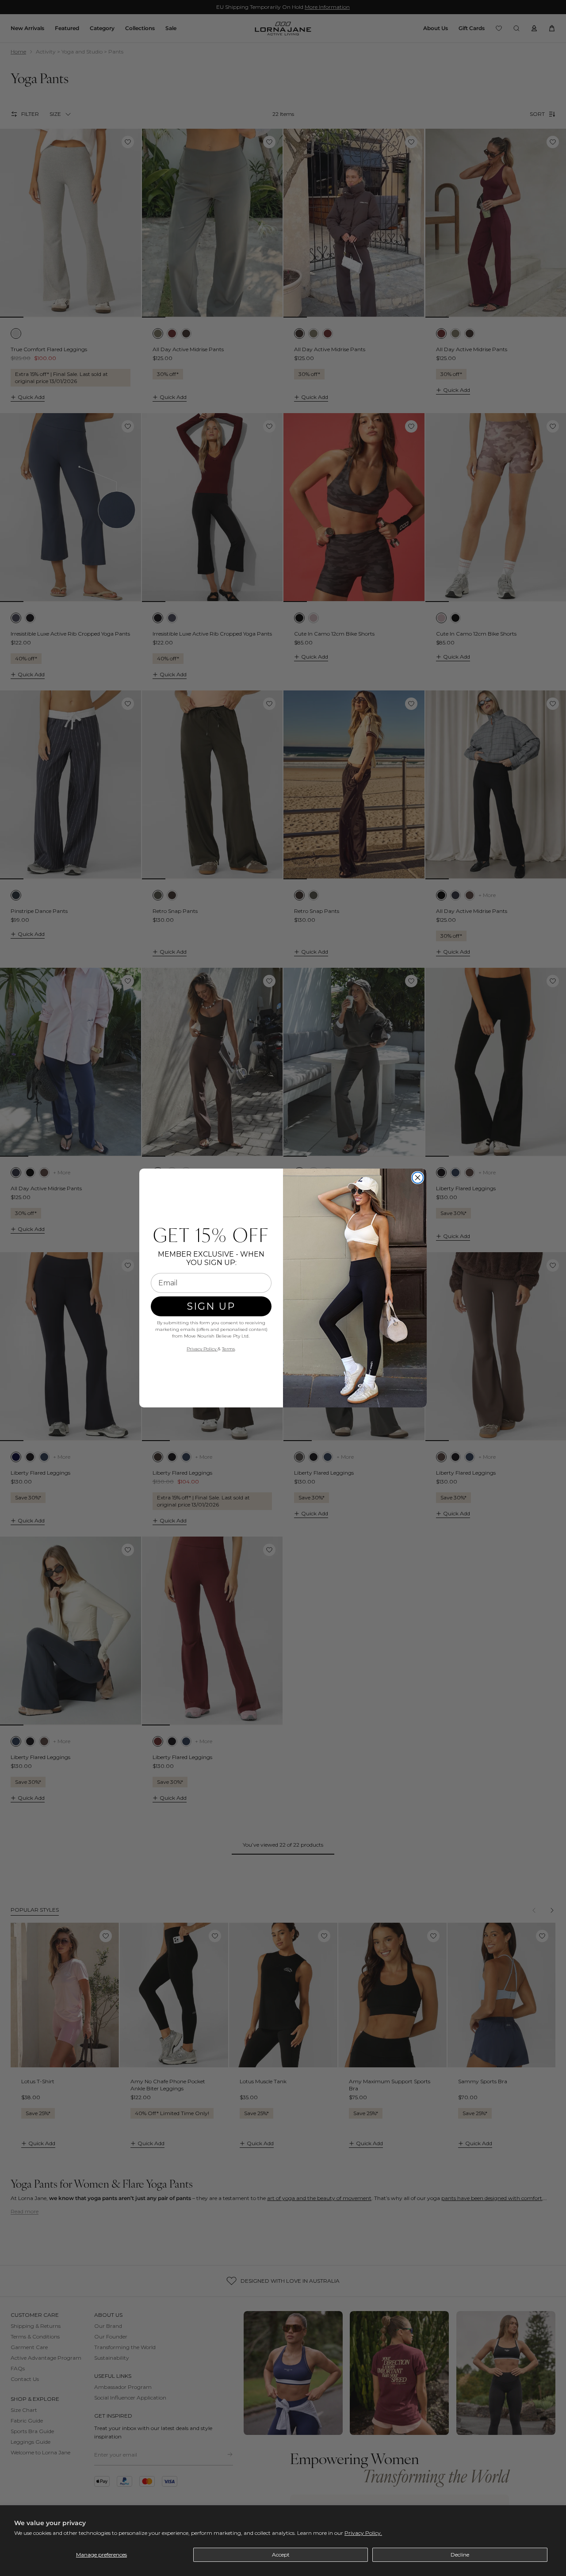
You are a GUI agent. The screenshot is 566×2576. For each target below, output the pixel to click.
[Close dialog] (418, 1178)
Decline (460, 2555)
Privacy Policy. (363, 2533)
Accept (281, 2555)
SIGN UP (211, 1306)
